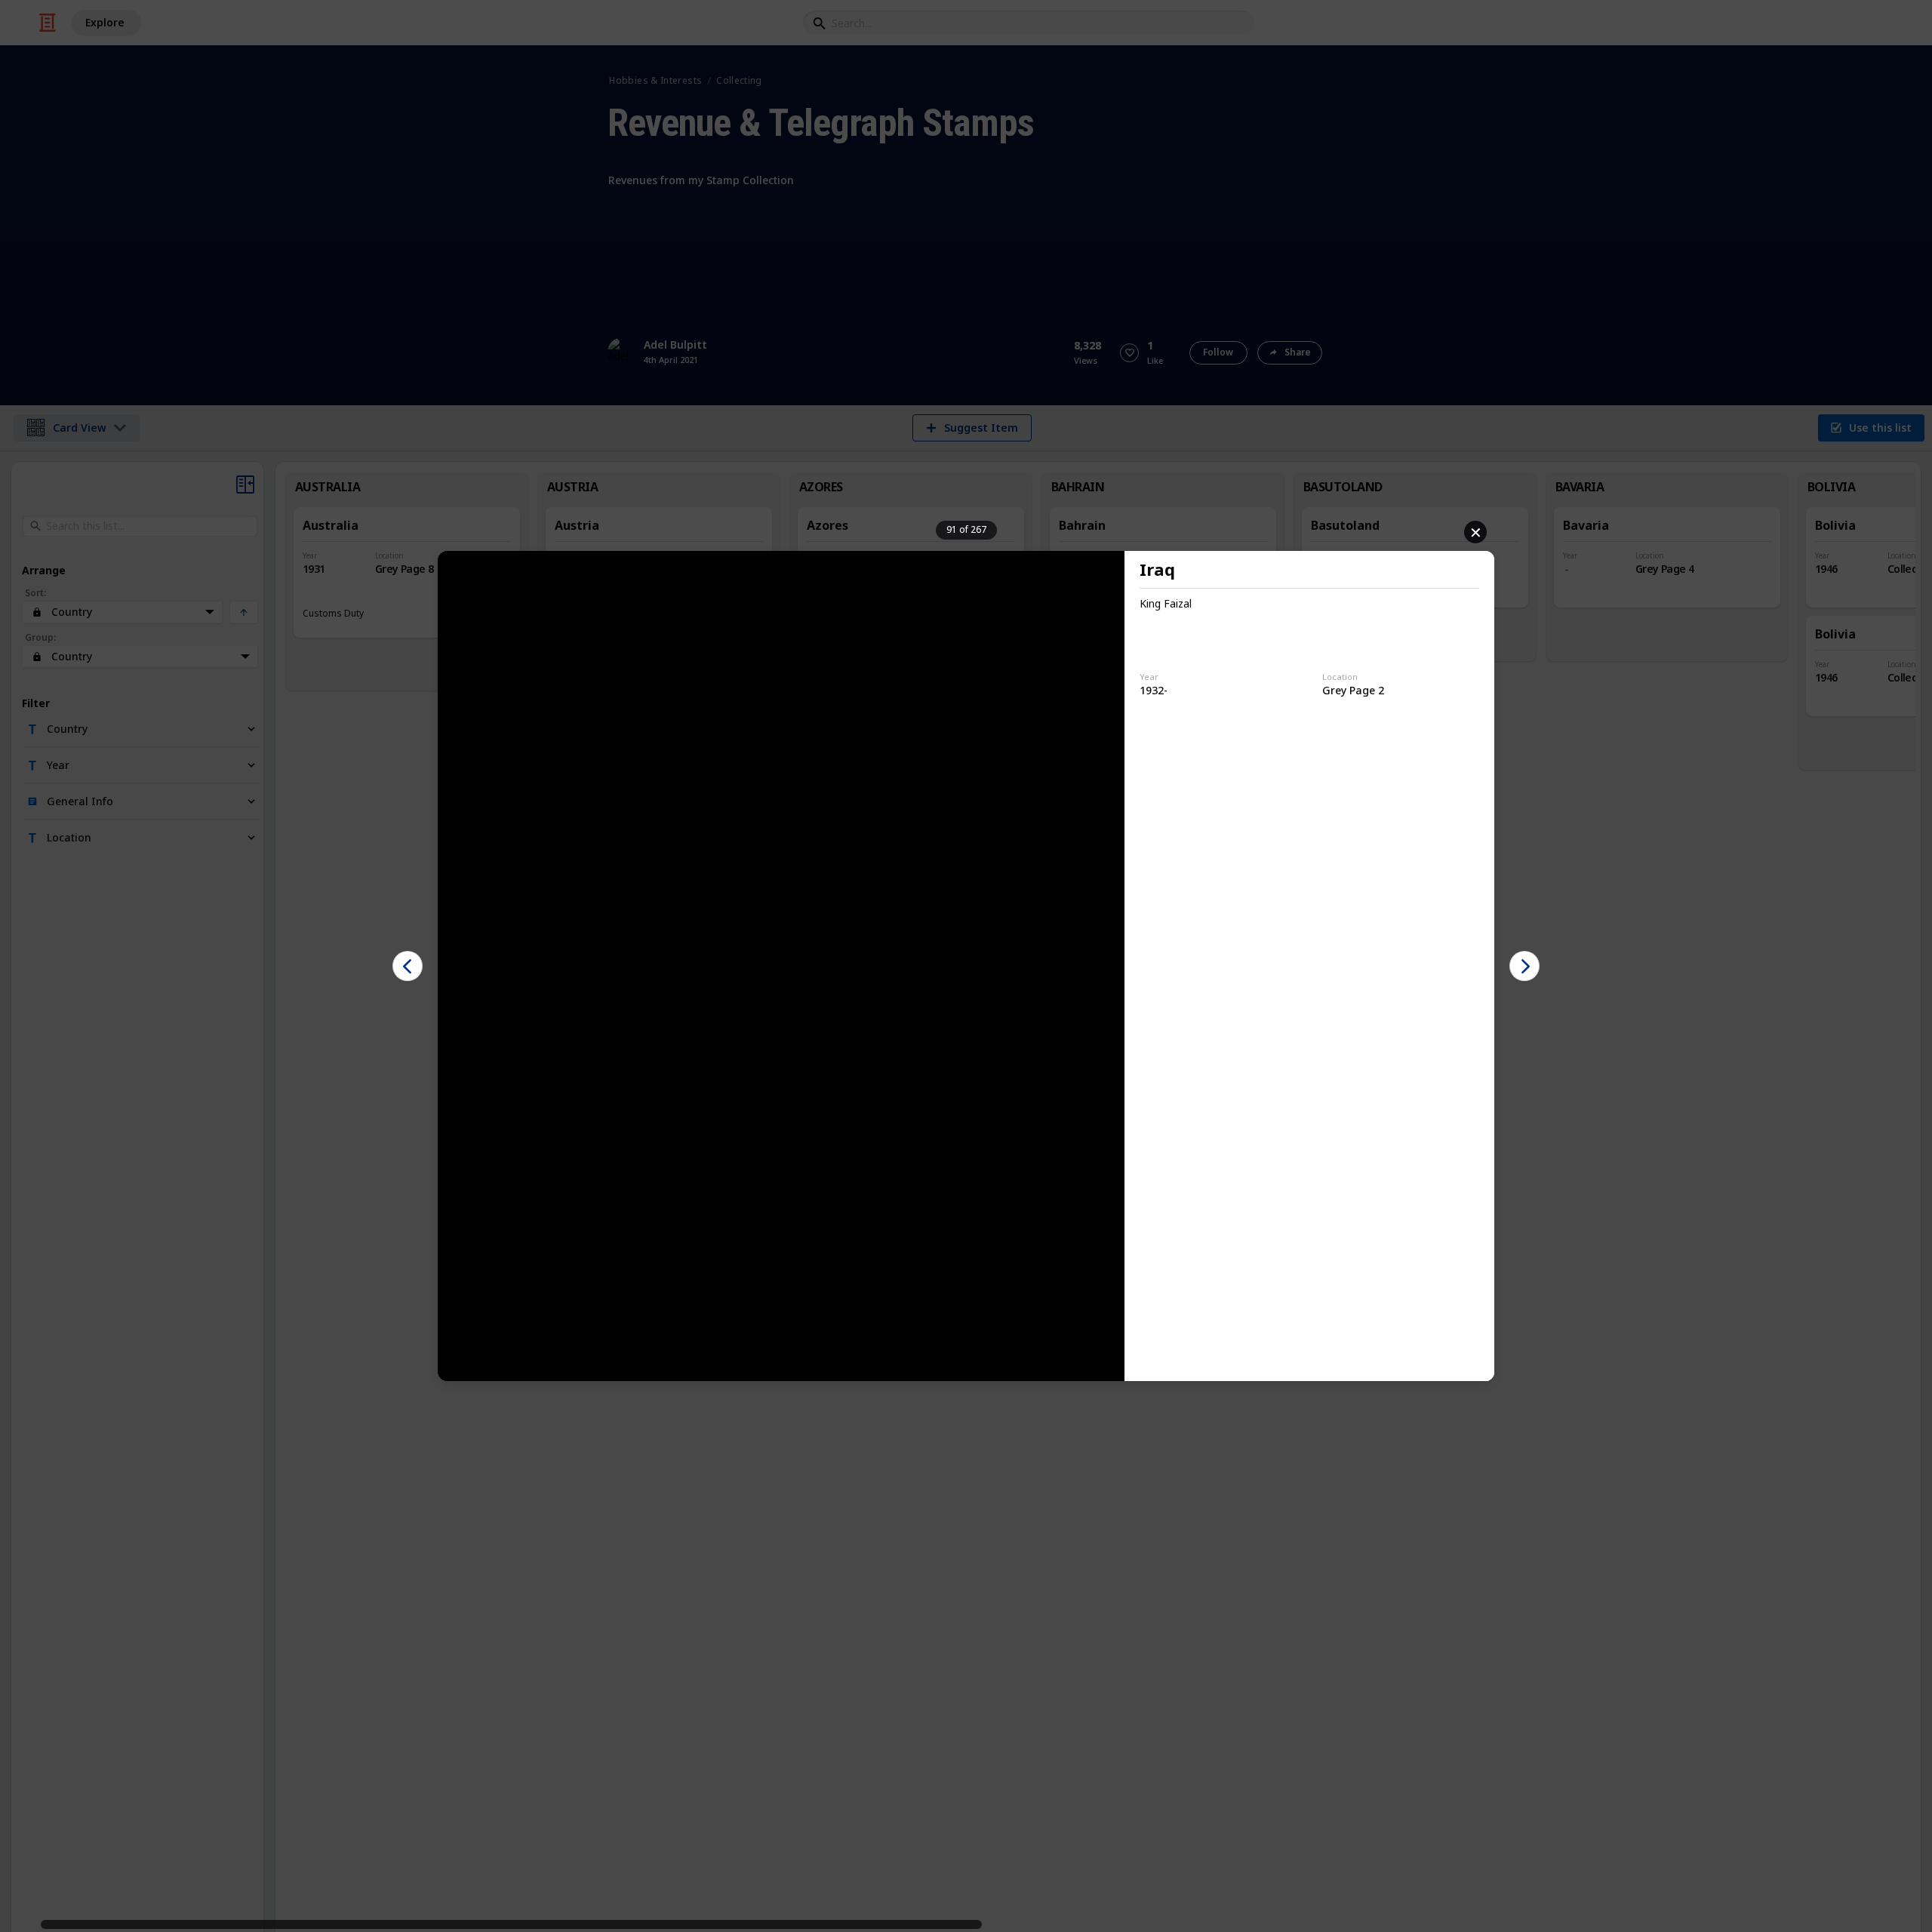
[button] (408, 966)
